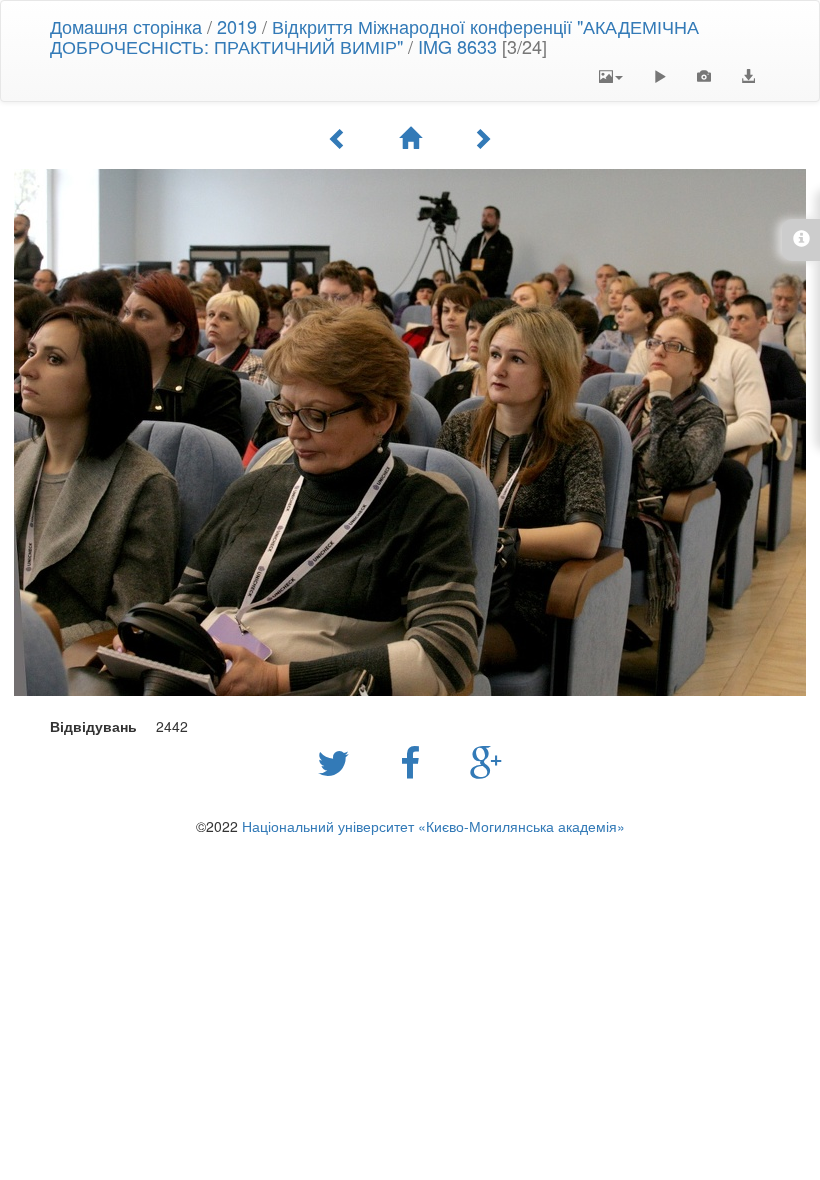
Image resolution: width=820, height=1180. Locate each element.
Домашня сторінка (126, 26)
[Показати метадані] (704, 76)
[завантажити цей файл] (748, 76)
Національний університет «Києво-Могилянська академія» (433, 826)
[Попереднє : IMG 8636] (338, 138)
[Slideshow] (660, 76)
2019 (237, 26)
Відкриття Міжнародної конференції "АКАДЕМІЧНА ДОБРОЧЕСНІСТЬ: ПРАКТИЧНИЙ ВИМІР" (374, 36)
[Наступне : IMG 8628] (482, 138)
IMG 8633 (457, 46)
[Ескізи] (410, 138)
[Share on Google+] (486, 761)
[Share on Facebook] (415, 761)
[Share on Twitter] (338, 761)
